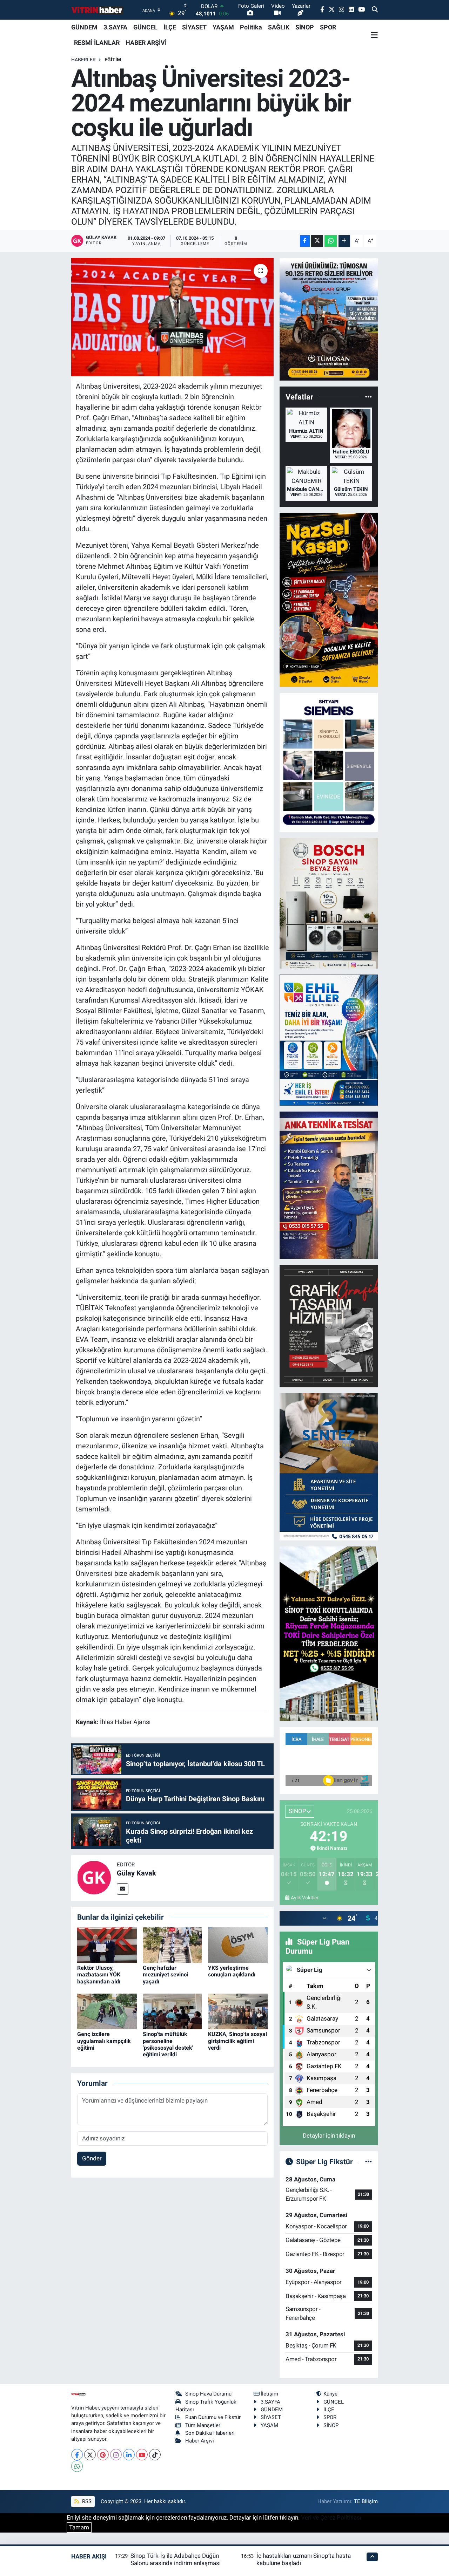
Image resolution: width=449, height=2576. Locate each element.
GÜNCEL (145, 27)
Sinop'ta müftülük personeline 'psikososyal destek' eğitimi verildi (168, 2044)
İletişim (269, 2394)
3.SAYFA (115, 27)
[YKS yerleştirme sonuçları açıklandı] (238, 1945)
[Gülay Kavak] (94, 1877)
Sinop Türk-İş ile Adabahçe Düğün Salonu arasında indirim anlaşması (176, 2559)
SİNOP (305, 27)
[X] (90, 2455)
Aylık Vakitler (305, 1898)
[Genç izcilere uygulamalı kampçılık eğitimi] (107, 2011)
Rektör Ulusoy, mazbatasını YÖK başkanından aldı (99, 1974)
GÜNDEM (84, 27)
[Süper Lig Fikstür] (368, 2161)
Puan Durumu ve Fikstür (213, 2417)
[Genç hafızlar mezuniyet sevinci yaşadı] (173, 1945)
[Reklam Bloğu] (329, 319)
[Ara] (375, 10)
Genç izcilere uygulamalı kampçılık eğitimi (104, 2041)
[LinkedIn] (129, 2455)
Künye (330, 2394)
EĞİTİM (113, 60)
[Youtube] (142, 2455)
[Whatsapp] (77, 2466)
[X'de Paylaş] (317, 241)
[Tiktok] (155, 2455)
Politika (251, 27)
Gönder (92, 2158)
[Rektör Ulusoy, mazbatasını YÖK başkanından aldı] (107, 1945)
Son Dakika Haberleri (210, 2433)
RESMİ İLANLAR (97, 43)
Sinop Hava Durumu (208, 2394)
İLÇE (170, 27)
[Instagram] (116, 2455)
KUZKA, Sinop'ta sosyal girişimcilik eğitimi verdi (237, 2041)
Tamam (79, 2527)
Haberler (83, 60)
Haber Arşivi (200, 2441)
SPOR (328, 27)
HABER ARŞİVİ (146, 43)
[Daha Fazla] (344, 241)
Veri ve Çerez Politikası (331, 2517)
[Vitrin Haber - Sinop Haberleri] (98, 10)
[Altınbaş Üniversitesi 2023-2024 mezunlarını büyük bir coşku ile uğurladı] (172, 317)
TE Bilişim (366, 2501)
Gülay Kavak (136, 1873)
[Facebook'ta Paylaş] (305, 241)
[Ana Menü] (374, 35)
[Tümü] (368, 397)
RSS (86, 2501)
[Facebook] (77, 2455)
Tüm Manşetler (203, 2425)
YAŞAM (223, 27)
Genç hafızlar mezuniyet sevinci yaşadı (165, 1974)
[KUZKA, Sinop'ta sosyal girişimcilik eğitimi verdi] (238, 2011)
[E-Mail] (123, 1889)
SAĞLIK (279, 27)
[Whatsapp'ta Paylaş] (331, 241)
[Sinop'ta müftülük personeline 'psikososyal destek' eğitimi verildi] (173, 2011)
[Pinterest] (103, 2455)
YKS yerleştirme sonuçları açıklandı (232, 1971)
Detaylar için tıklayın (329, 2136)
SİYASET (194, 27)
